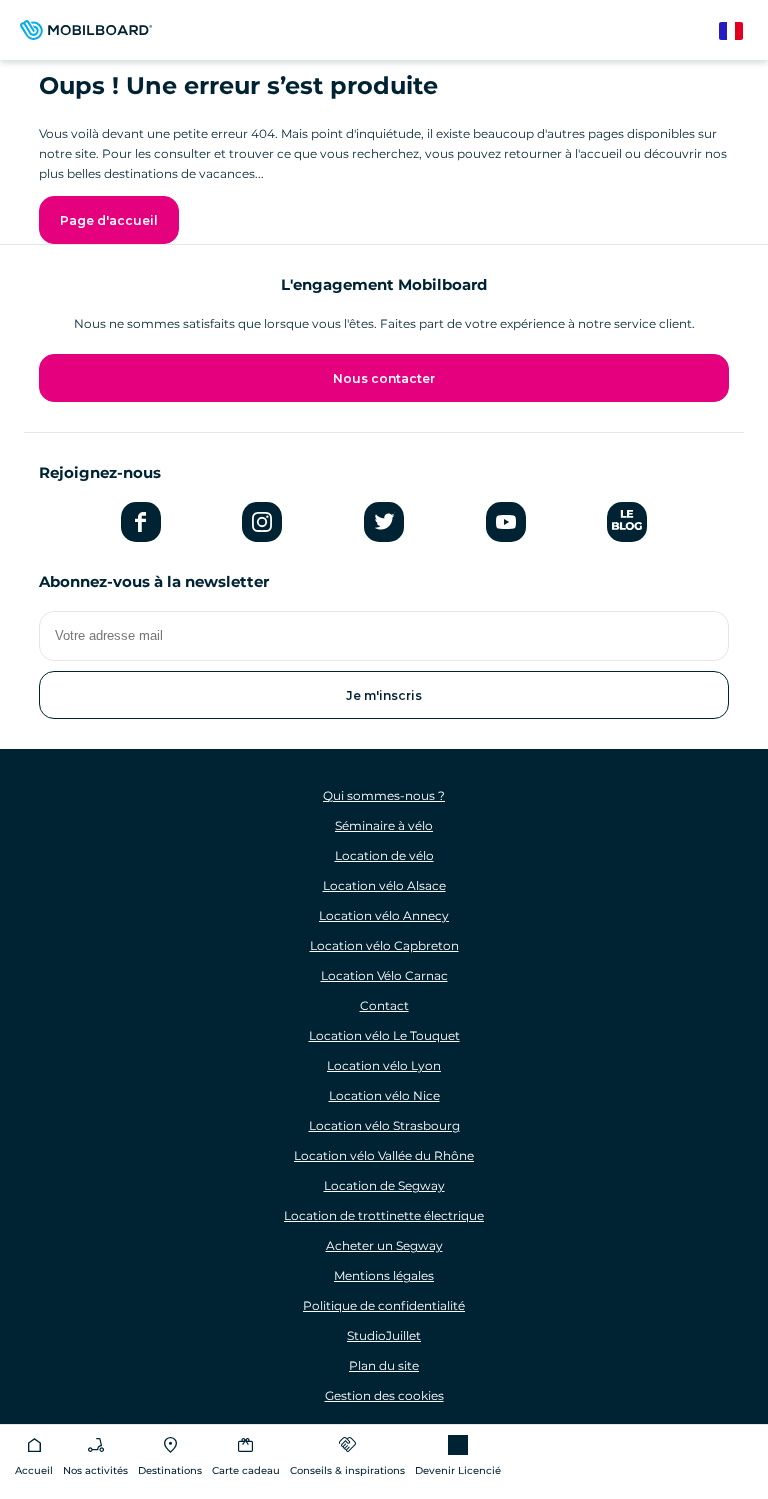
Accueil (34, 1470)
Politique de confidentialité (384, 1305)
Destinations (170, 1470)
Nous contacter (384, 378)
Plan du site (384, 1365)
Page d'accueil (109, 220)
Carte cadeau (246, 1470)
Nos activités (95, 1470)
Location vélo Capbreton (384, 945)
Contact (384, 1005)
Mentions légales (384, 1275)
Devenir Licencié (458, 1470)
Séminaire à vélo (384, 825)
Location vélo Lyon (384, 1065)
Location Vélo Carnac (384, 975)
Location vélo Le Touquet (384, 1035)
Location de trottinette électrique (384, 1215)
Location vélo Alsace (384, 885)
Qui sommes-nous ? (384, 795)
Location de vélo (384, 855)
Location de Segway (384, 1185)
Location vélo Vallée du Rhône (384, 1155)
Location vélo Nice (384, 1095)
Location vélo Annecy (384, 915)
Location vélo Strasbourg (384, 1125)
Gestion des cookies (384, 1395)
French (740, 31)
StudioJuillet (384, 1335)
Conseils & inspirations (347, 1470)
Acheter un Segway (384, 1245)
